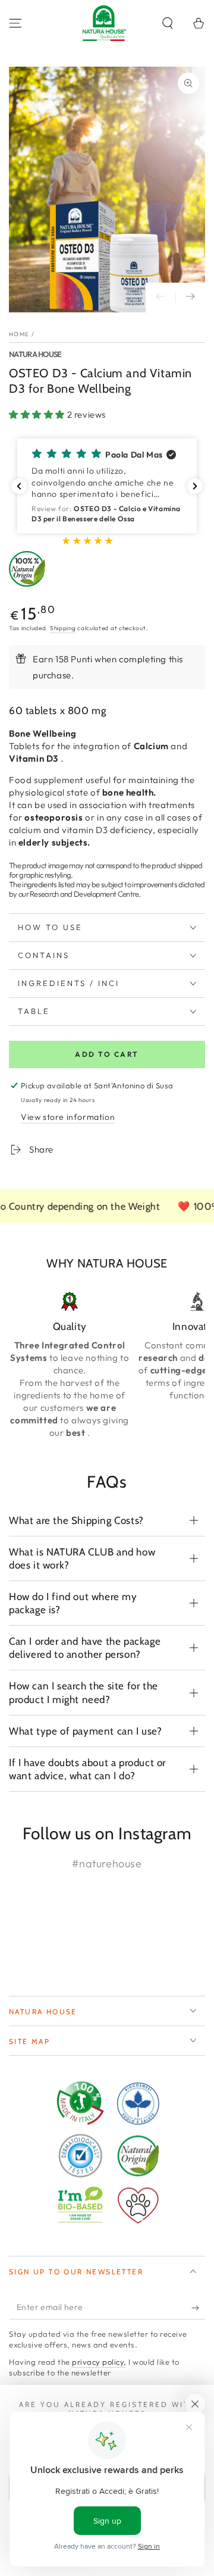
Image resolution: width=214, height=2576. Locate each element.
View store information (68, 1117)
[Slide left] (160, 298)
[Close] (195, 2404)
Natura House (35, 354)
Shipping (63, 628)
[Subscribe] (198, 2308)
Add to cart (107, 1054)
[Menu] (15, 23)
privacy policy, (99, 2362)
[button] (168, 23)
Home (19, 334)
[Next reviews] (195, 486)
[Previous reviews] (19, 486)
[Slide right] (190, 298)
